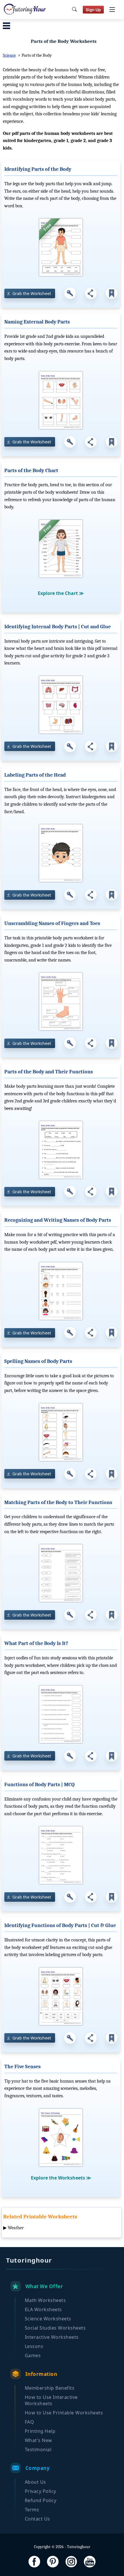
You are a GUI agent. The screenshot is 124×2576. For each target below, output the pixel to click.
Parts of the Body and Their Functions (49, 1072)
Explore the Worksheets (61, 2178)
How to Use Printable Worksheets (64, 2413)
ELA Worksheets (43, 2309)
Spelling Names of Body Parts (38, 1361)
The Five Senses (22, 2067)
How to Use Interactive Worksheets (51, 2400)
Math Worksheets (45, 2300)
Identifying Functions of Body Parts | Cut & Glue (60, 1925)
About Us (35, 2482)
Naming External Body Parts (37, 322)
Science (9, 55)
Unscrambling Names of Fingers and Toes (52, 923)
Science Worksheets (48, 2319)
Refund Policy (41, 2500)
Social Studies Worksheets (55, 2328)
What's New (38, 2440)
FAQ (30, 2422)
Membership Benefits (50, 2388)
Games (33, 2355)
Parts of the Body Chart (31, 471)
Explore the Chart (61, 593)
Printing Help (40, 2431)
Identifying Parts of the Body (38, 169)
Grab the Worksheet (32, 293)
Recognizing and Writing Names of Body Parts (58, 1220)
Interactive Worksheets (52, 2337)
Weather (16, 2228)
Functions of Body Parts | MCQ (40, 1785)
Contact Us (37, 2519)
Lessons (34, 2346)
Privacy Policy (41, 2491)
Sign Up (93, 10)
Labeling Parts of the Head (35, 775)
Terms (32, 2510)
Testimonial (38, 2449)
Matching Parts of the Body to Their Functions (58, 1502)
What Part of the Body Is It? (36, 1643)
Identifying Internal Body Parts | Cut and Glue (58, 627)
